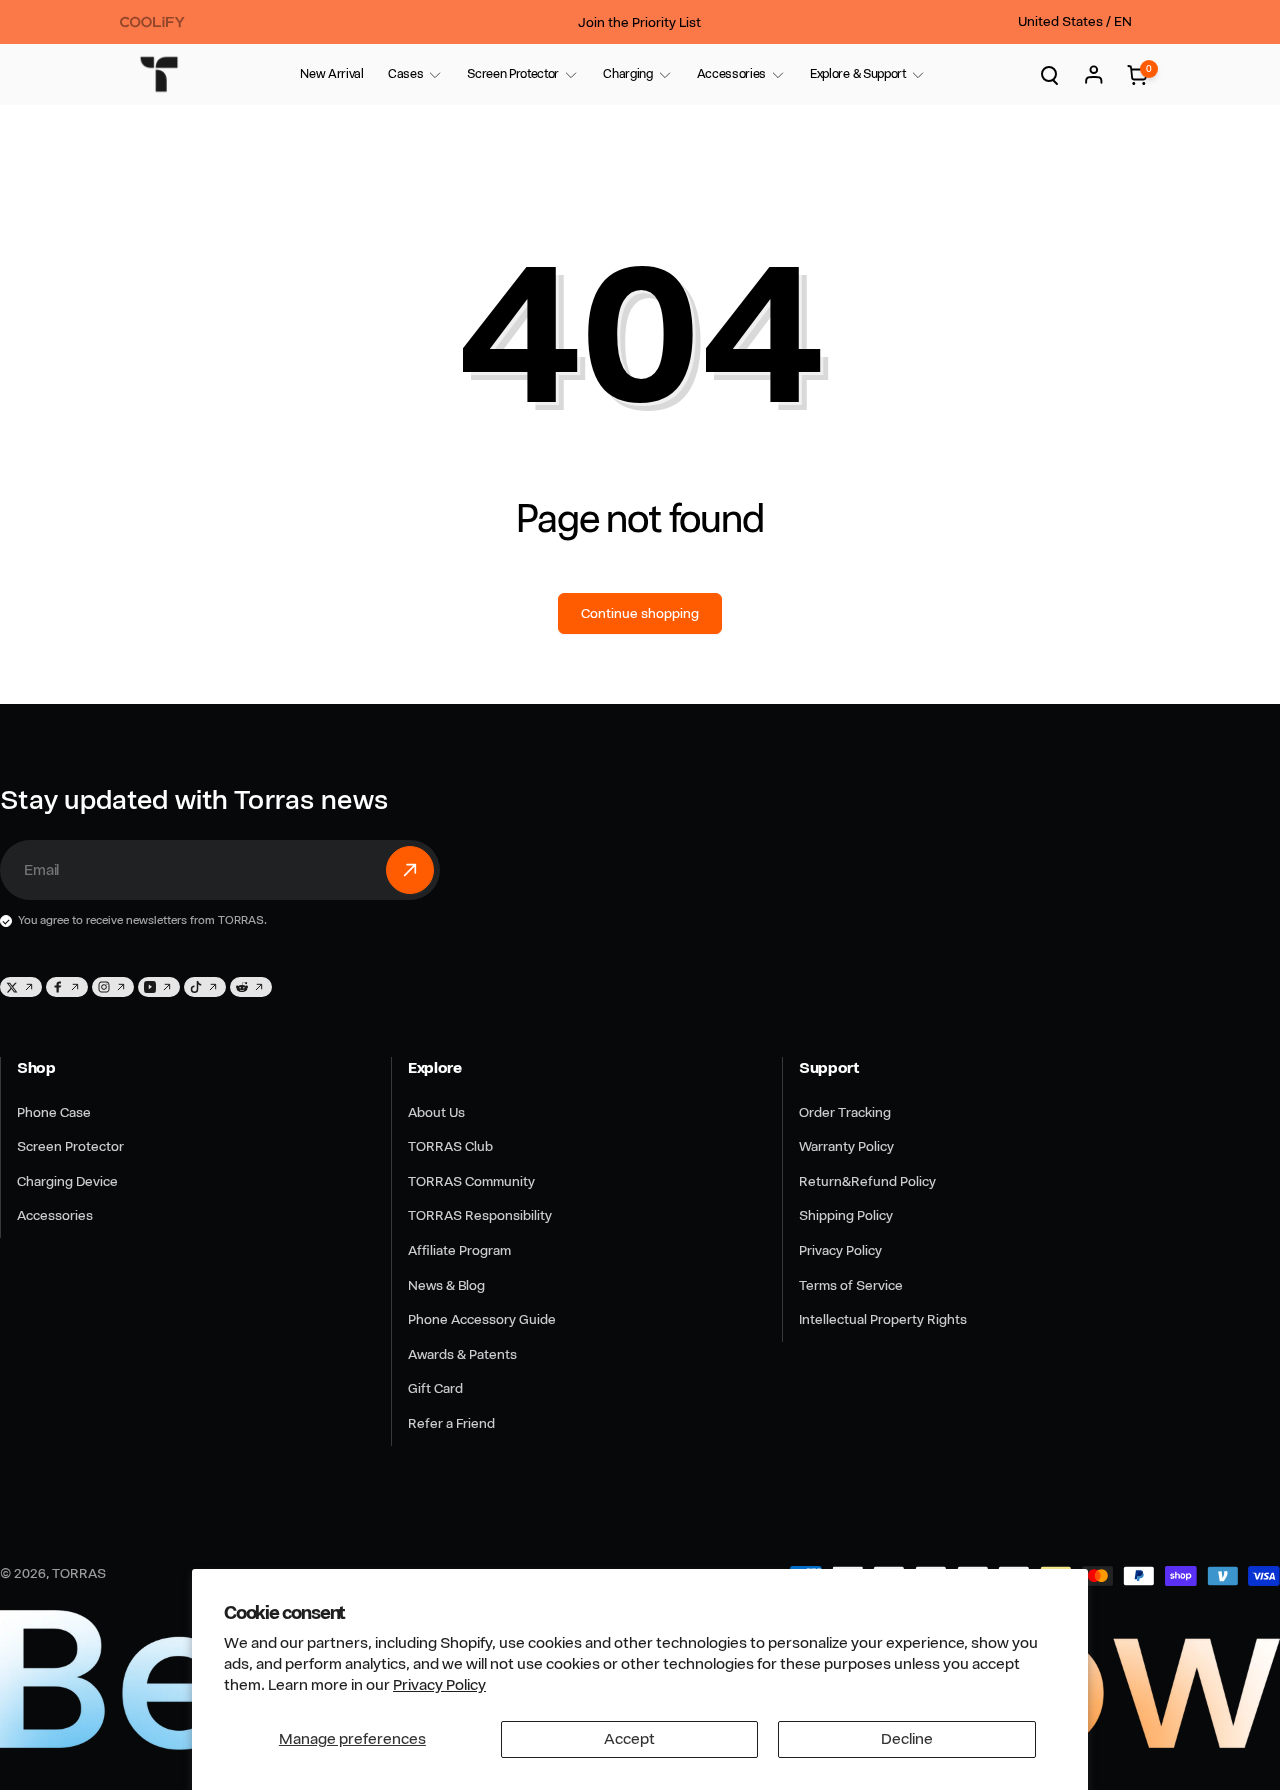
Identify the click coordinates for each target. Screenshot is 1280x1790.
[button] (405, 74)
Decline (907, 1739)
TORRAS (79, 1573)
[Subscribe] (410, 870)
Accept (629, 1739)
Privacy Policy (439, 1685)
